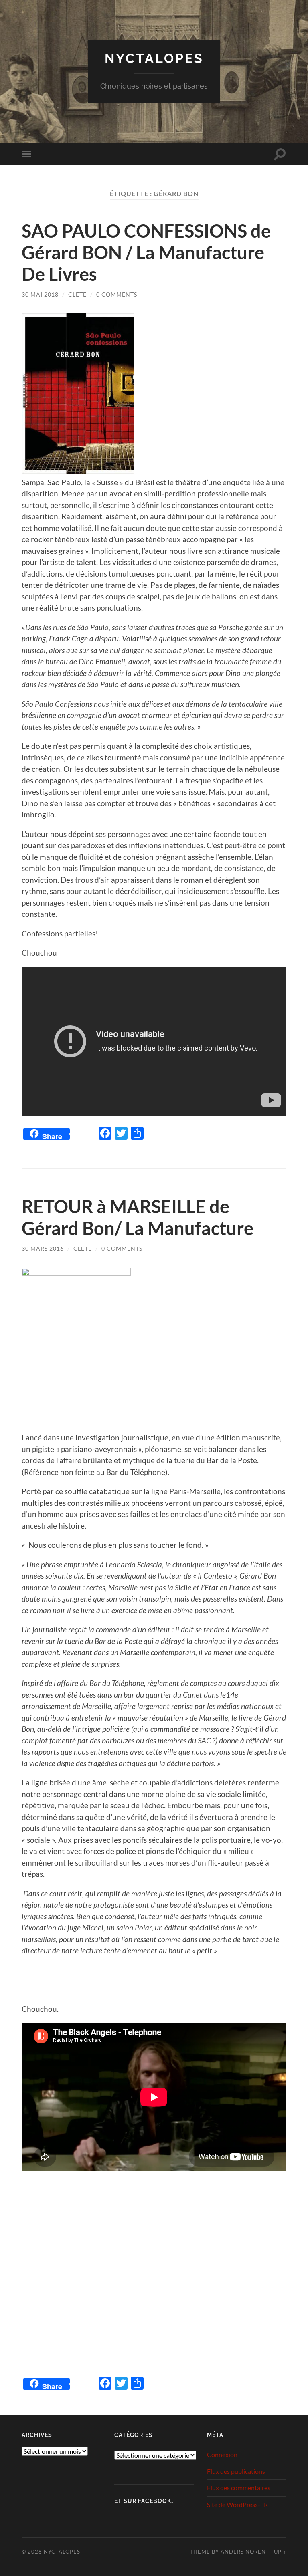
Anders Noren (243, 2552)
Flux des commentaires (239, 2488)
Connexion (222, 2454)
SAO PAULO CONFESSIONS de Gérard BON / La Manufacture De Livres (146, 252)
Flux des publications (236, 2471)
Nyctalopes (154, 58)
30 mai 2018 (40, 294)
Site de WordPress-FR (237, 2504)
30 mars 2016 (43, 1248)
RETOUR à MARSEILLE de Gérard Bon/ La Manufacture (138, 1217)
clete (77, 294)
